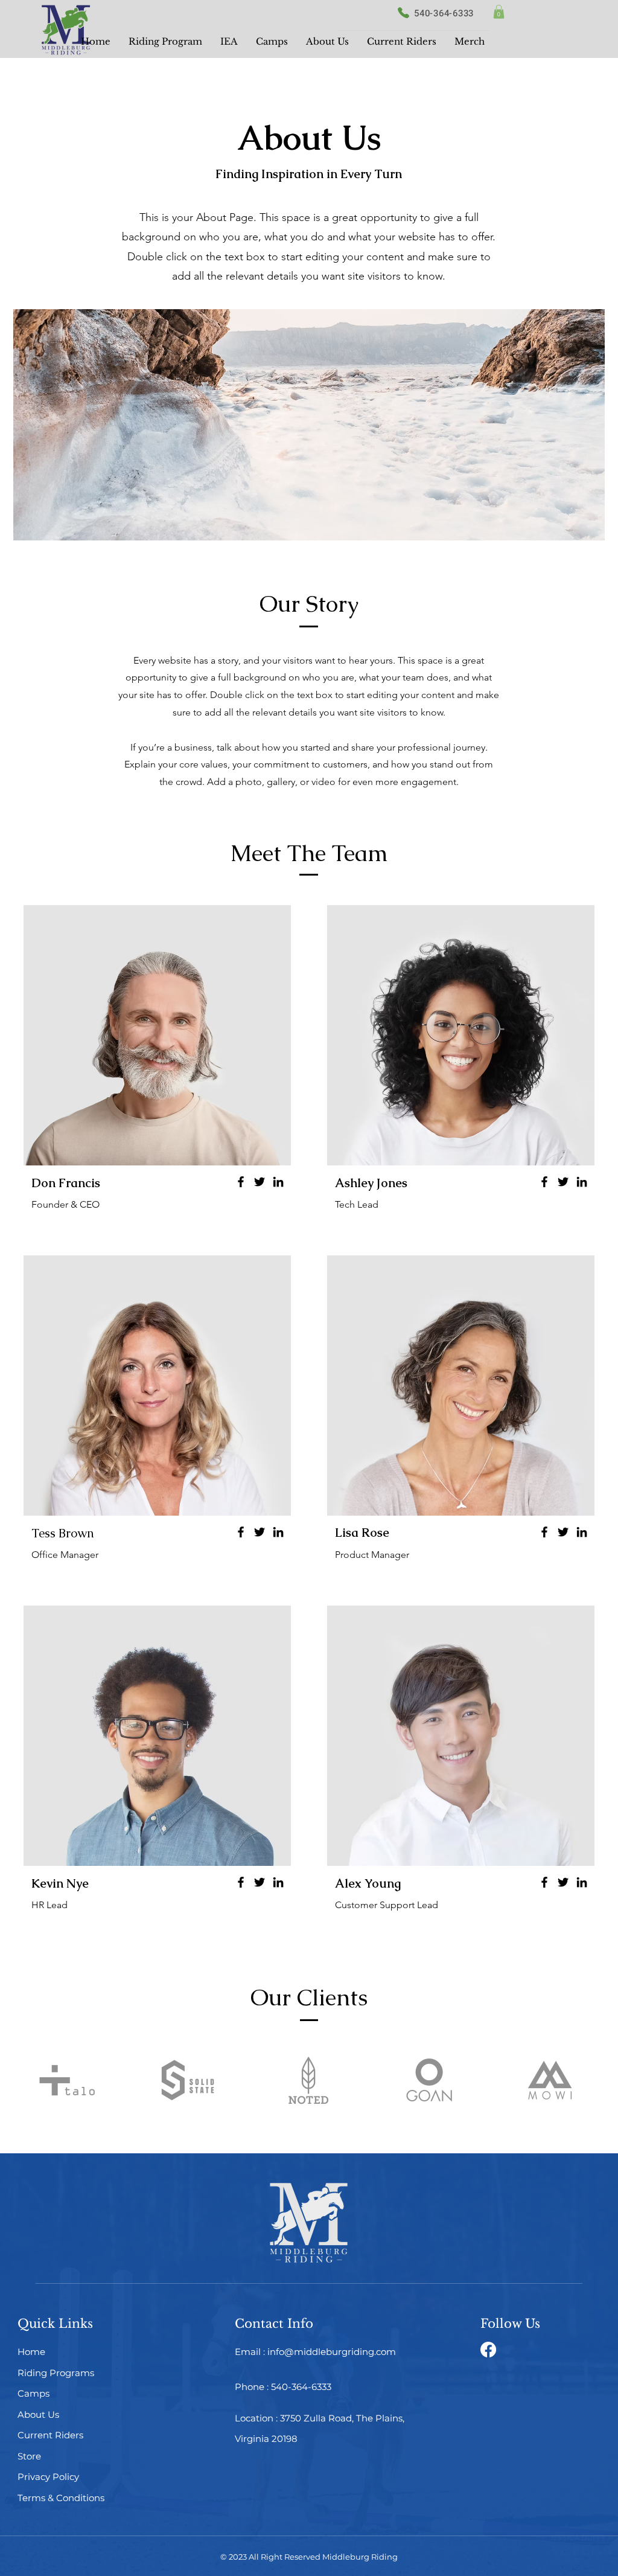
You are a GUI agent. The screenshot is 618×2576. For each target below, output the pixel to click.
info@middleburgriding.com (332, 2352)
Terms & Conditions (61, 2498)
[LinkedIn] (278, 1182)
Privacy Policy (48, 2477)
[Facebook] (241, 1182)
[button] (499, 12)
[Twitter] (260, 1182)
